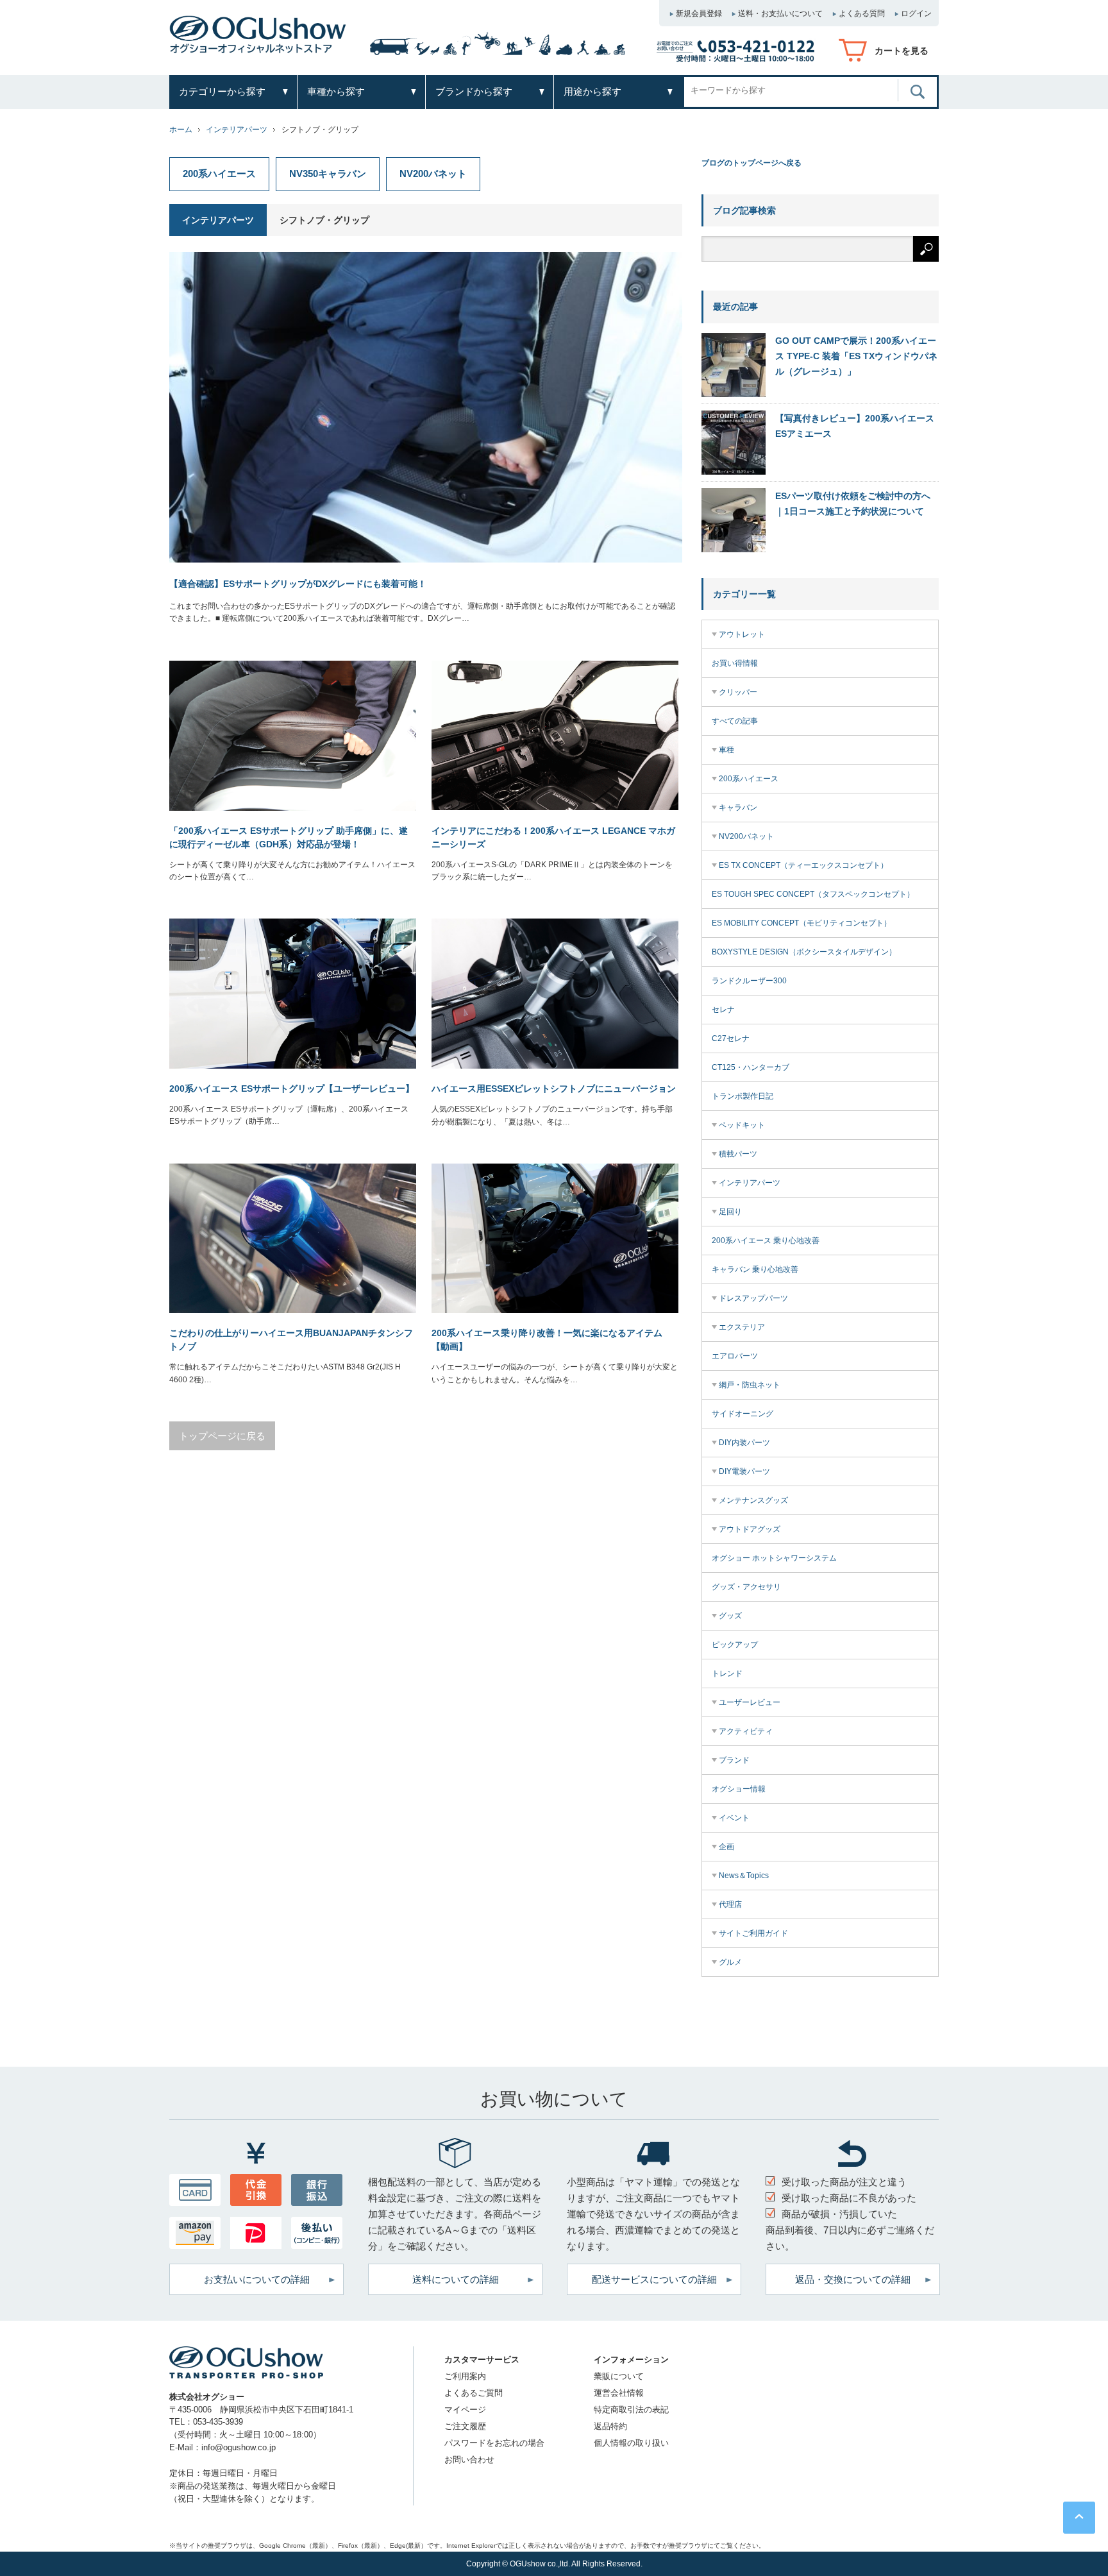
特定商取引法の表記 (631, 2410)
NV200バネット (433, 174)
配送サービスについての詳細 (654, 2279)
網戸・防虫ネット (750, 1385)
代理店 (730, 1904)
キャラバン (738, 808)
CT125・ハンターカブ (751, 1067)
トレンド (727, 1674)
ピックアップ (735, 1645)
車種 (726, 750)
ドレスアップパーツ (753, 1298)
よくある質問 (862, 13)
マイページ (465, 2410)
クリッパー (738, 692)
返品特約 (610, 2426)
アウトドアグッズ (750, 1529)
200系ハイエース (219, 174)
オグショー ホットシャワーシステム (774, 1558)
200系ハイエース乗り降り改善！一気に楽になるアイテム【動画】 (547, 1340)
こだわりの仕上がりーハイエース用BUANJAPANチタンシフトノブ (291, 1340)
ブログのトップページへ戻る (751, 163)
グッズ (730, 1616)
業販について (619, 2376)
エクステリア (742, 1327)
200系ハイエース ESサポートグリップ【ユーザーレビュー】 (292, 1089)
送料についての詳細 (456, 2279)
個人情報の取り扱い (631, 2443)
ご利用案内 (465, 2376)
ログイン (916, 13)
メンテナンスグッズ (753, 1500)
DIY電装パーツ (744, 1471)
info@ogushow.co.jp (239, 2447)
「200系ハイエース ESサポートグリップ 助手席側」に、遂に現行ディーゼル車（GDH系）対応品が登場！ (289, 837)
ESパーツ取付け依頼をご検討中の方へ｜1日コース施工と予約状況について (853, 504)
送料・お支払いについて (780, 13)
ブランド (734, 1760)
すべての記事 (735, 721)
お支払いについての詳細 (257, 2279)
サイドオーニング (743, 1414)
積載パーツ (738, 1154)
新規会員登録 (699, 13)
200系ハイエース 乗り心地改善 (766, 1241)
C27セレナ (731, 1038)
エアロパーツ (735, 1356)
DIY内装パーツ (744, 1443)
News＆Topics (744, 1876)
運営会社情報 (619, 2393)
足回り (730, 1212)
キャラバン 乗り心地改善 (755, 1269)
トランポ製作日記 (743, 1096)
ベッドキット (742, 1125)
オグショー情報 (739, 1789)
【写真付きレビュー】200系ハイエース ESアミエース (855, 426)
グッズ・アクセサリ (746, 1587)
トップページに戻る (222, 1436)
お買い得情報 (735, 663)
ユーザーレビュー (750, 1702)
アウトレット (742, 634)
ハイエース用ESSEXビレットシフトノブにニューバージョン (554, 1089)
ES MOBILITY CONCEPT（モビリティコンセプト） (802, 923)
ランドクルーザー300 (749, 981)
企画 (726, 1847)
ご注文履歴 (465, 2426)
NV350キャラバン (328, 174)
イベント (734, 1818)
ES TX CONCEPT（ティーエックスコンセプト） (803, 865)
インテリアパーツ (237, 130)
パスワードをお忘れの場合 (494, 2443)
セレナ (723, 1010)
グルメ (730, 1962)
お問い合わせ (469, 2460)
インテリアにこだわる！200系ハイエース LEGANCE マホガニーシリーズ (553, 837)
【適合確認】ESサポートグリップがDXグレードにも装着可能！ (298, 584)
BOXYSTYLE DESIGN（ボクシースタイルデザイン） (804, 952)
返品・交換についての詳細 (853, 2279)
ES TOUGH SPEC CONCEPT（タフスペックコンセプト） (813, 894)
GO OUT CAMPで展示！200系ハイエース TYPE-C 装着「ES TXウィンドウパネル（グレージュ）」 (856, 356)
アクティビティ (746, 1731)
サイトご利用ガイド (753, 1933)
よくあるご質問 (474, 2393)
